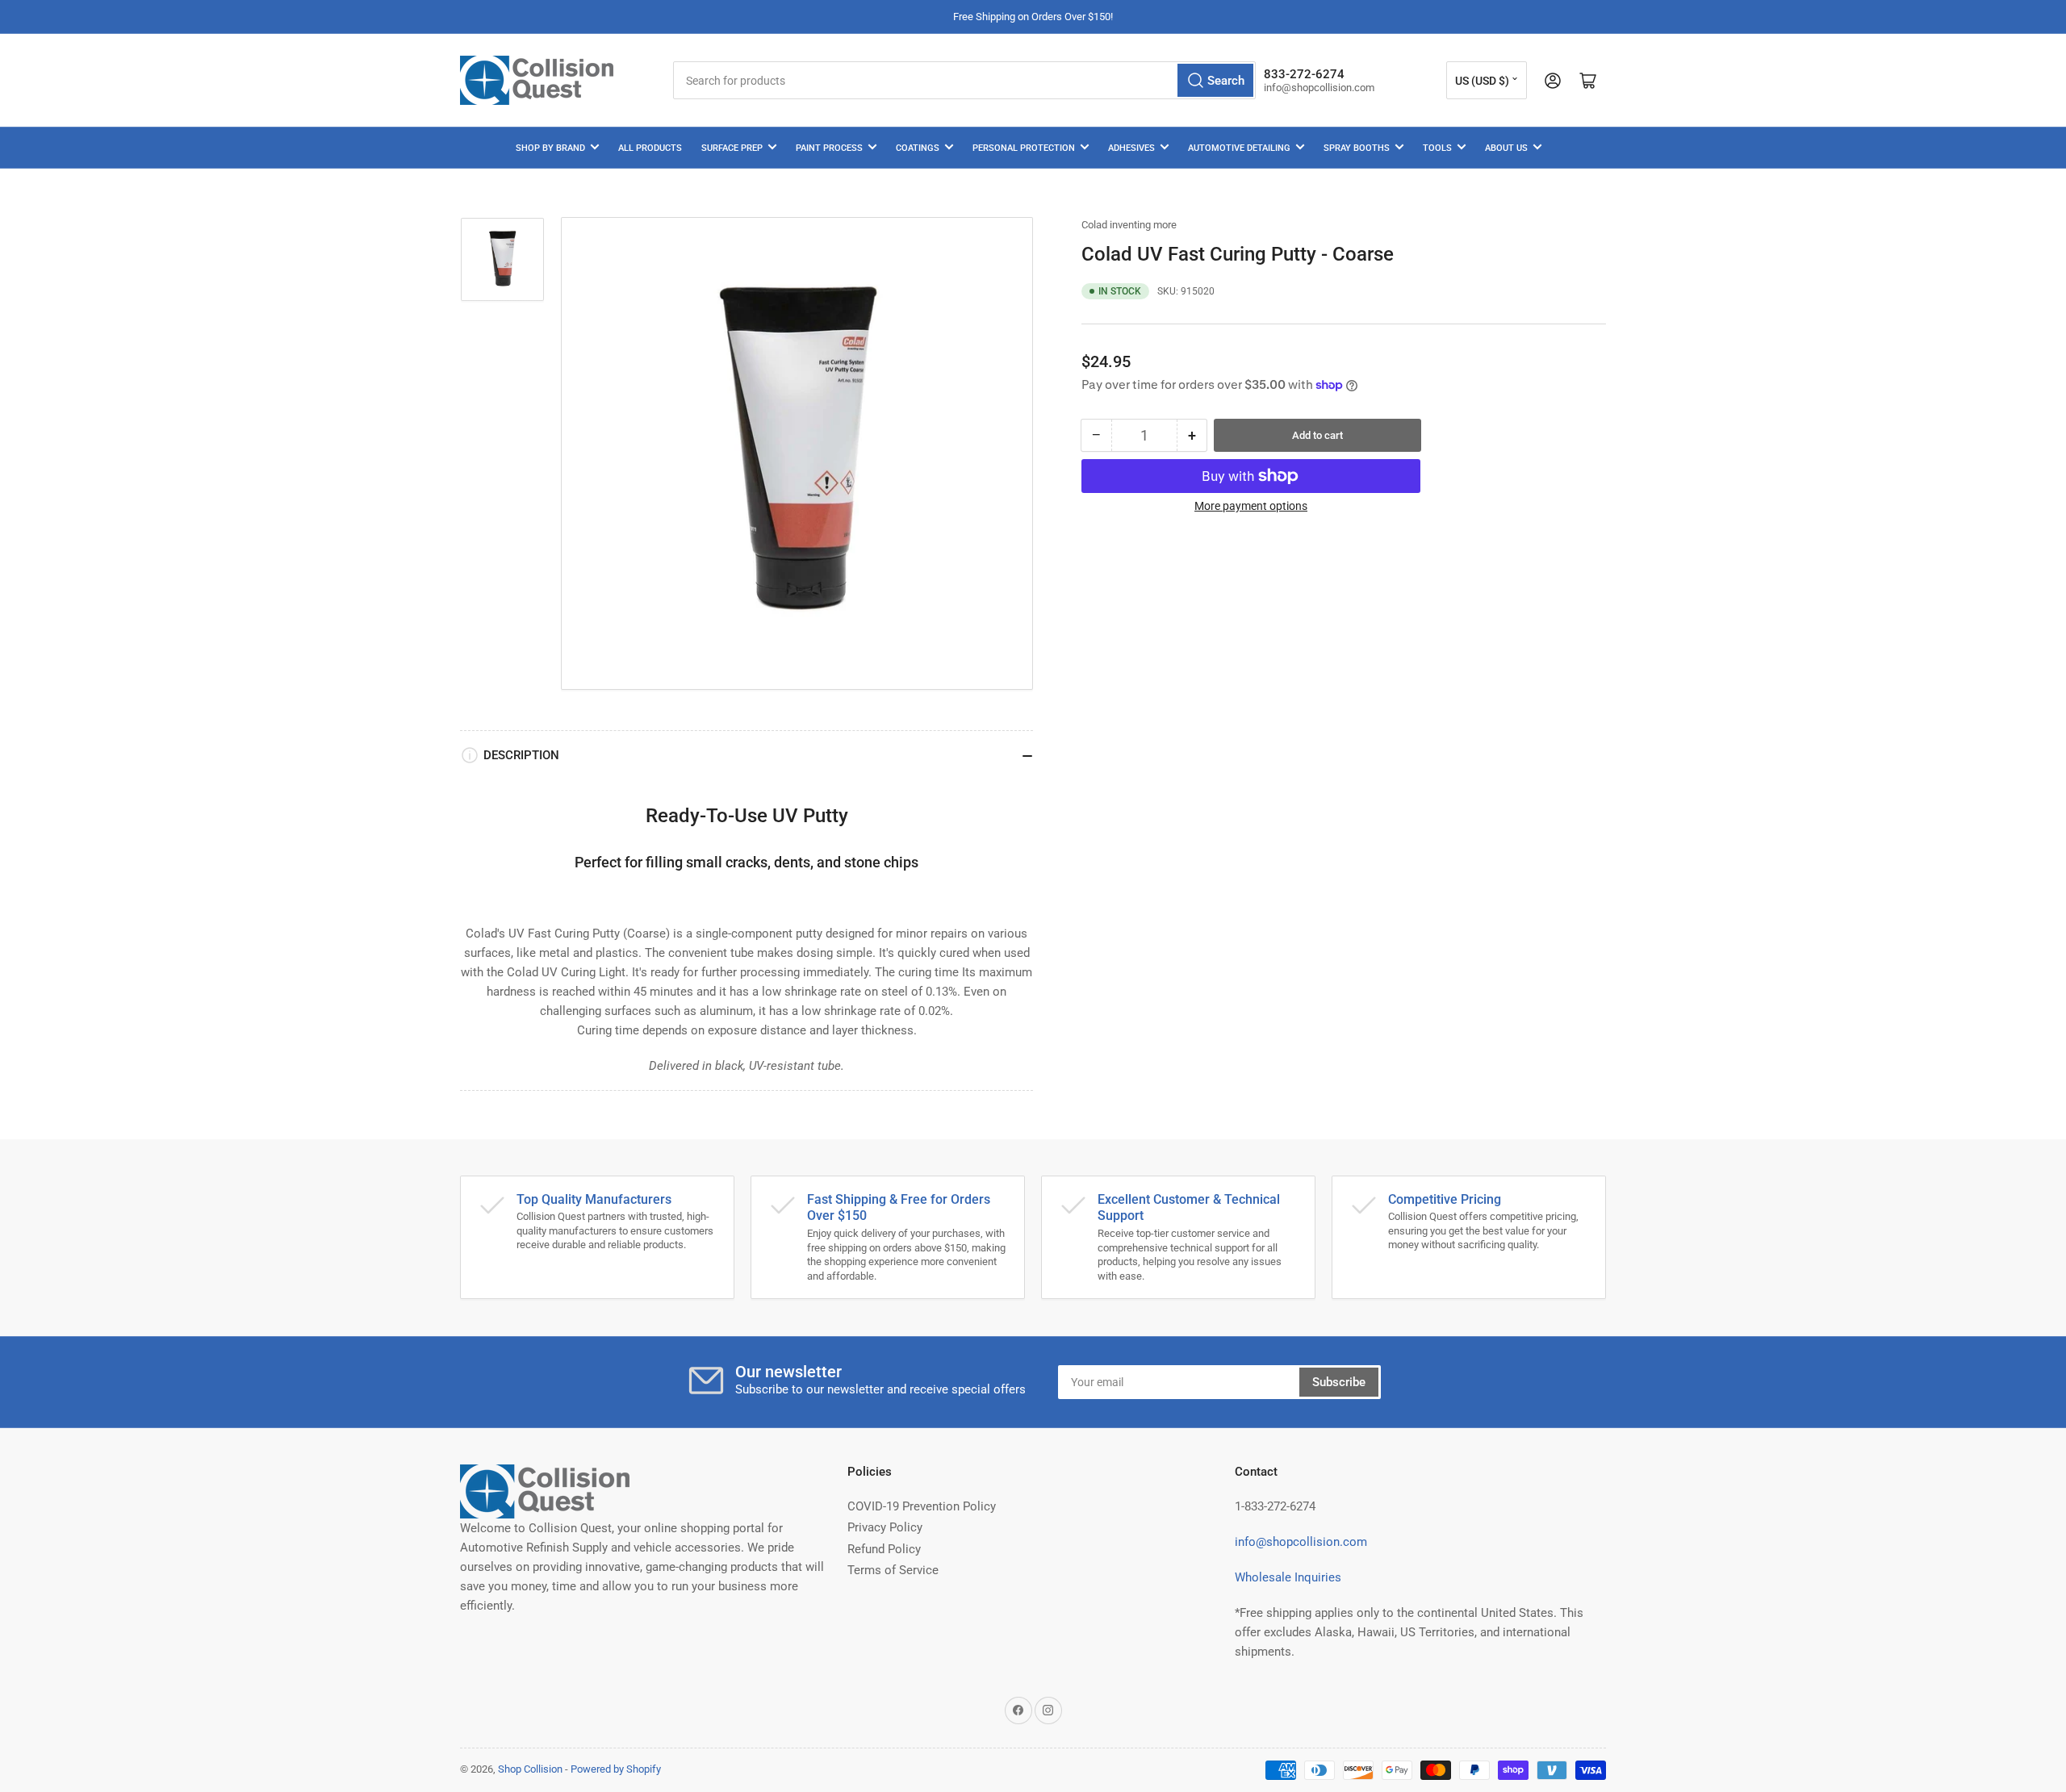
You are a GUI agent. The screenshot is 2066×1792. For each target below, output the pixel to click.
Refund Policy (884, 1549)
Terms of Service (893, 1570)
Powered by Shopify (616, 1769)
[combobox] (964, 80)
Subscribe (1339, 1382)
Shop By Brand (550, 148)
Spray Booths (1357, 148)
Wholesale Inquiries (1288, 1577)
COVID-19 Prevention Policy (922, 1506)
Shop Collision (530, 1769)
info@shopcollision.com (1301, 1542)
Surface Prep (732, 148)
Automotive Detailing (1239, 148)
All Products (650, 148)
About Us (1506, 148)
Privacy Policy (885, 1527)
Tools (1437, 148)
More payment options (1251, 506)
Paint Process (829, 148)
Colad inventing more (1129, 225)
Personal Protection (1024, 148)
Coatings (918, 148)
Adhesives (1131, 148)
